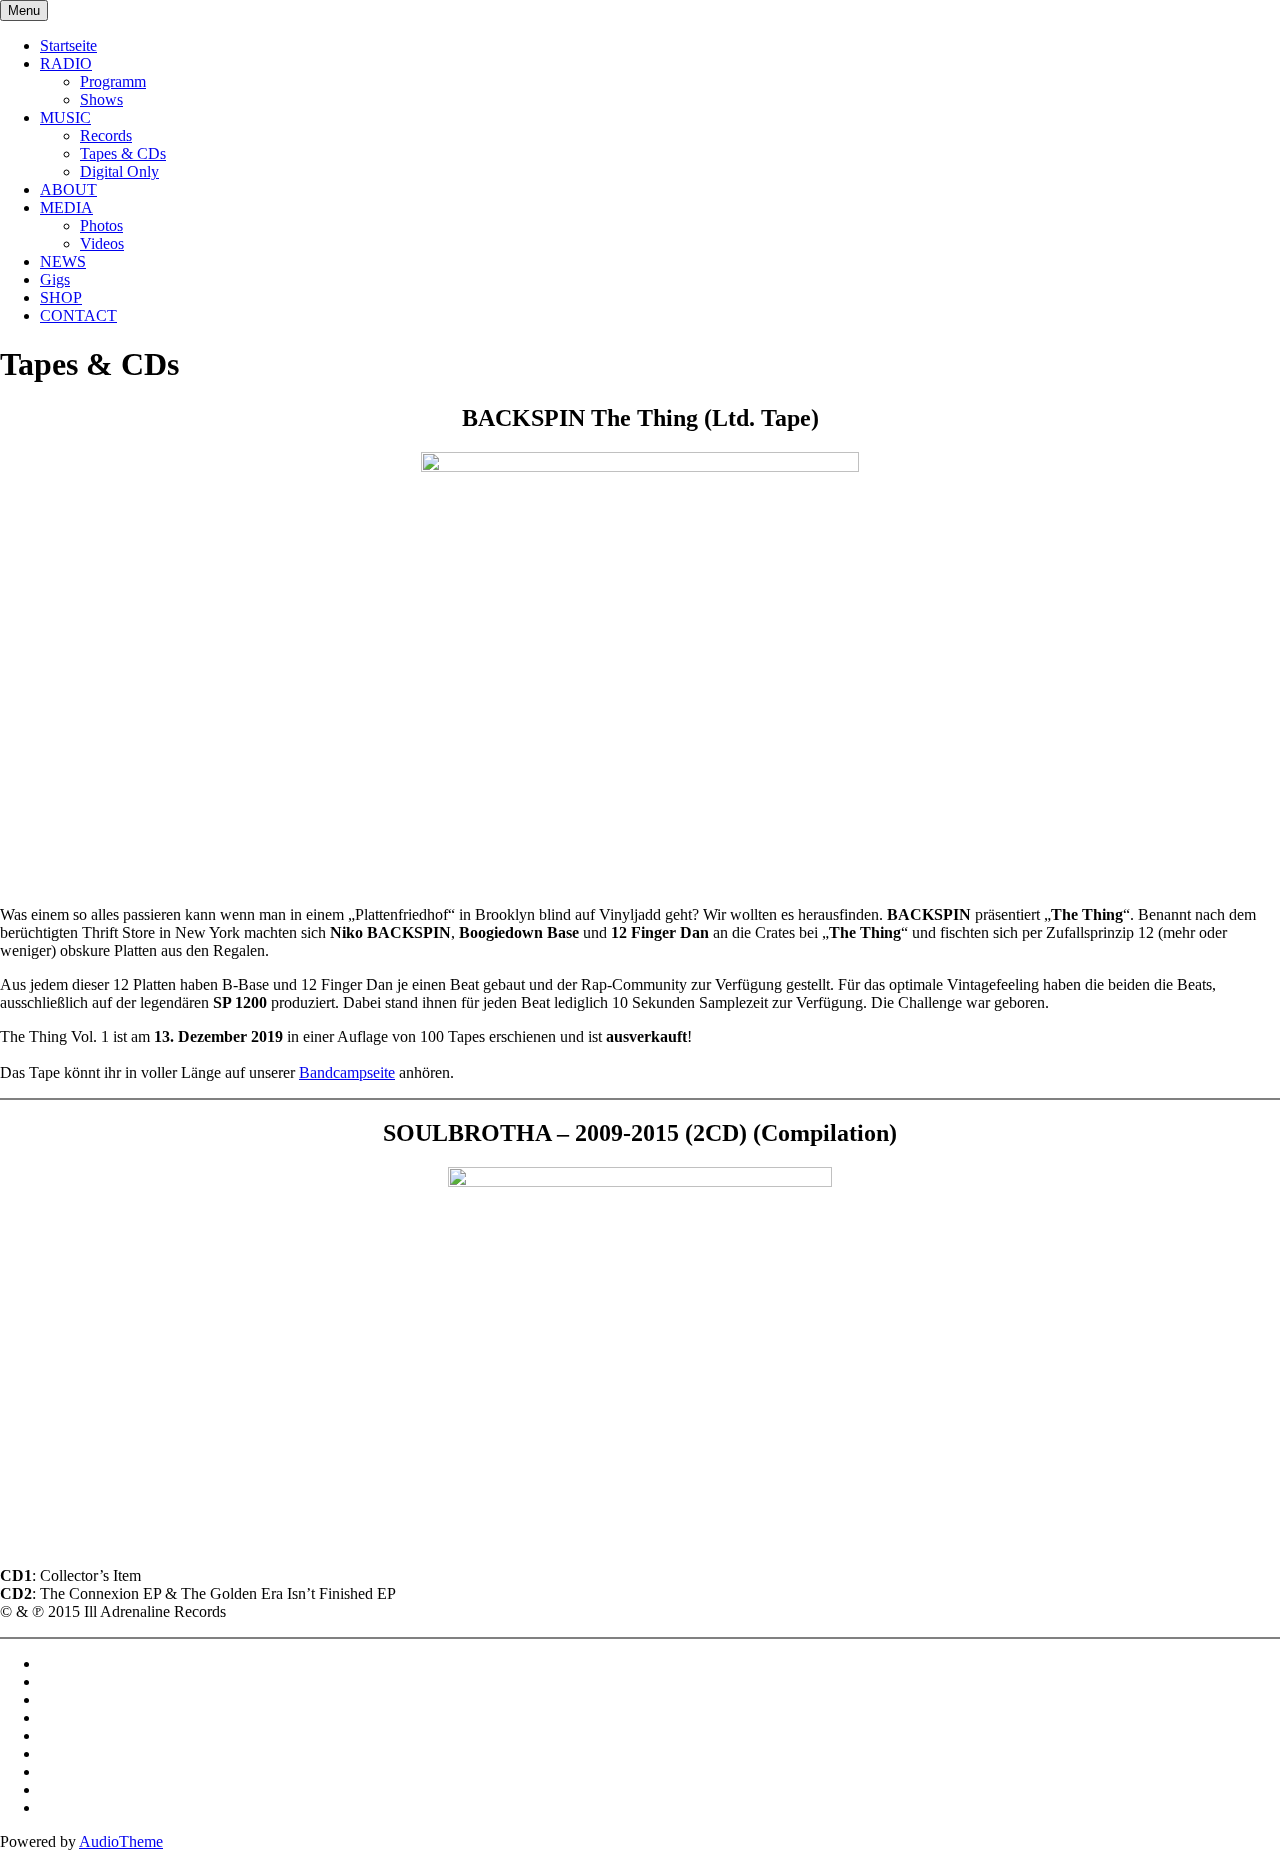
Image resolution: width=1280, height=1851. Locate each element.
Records (106, 135)
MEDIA (66, 207)
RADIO (66, 63)
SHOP (61, 297)
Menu (24, 10)
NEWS (63, 261)
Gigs (55, 279)
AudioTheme (121, 1841)
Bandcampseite (347, 1072)
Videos (102, 243)
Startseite (68, 45)
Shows (101, 99)
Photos (101, 225)
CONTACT (78, 315)
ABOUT (68, 189)
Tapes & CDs (123, 153)
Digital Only (119, 171)
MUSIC (65, 117)
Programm (113, 81)
